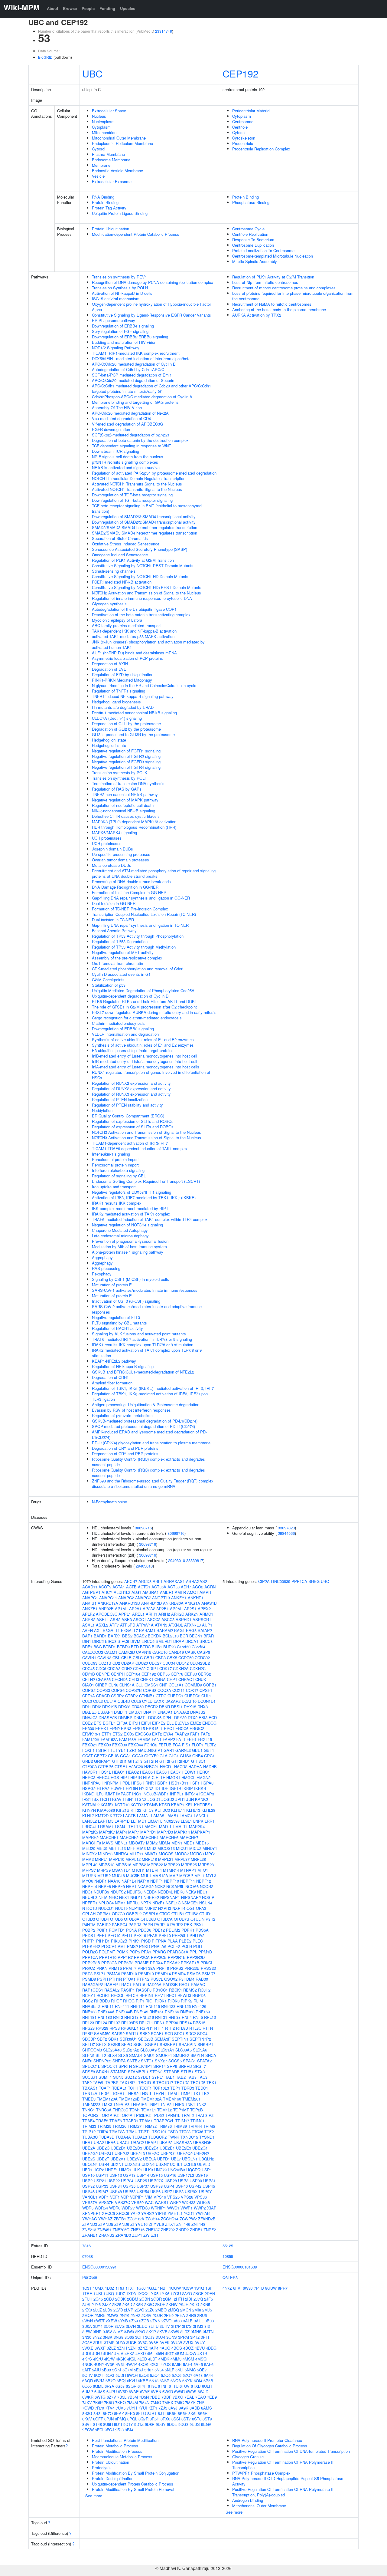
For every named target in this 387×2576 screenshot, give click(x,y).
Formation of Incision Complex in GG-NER (129, 892)
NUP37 (151, 1908)
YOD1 (189, 2213)
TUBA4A (123, 2137)
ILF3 (99, 1794)
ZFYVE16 (139, 2224)
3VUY (200, 2342)
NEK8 (179, 1892)
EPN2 (115, 1728)
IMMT (110, 1794)
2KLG (194, 2304)
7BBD (155, 2397)
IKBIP (188, 1788)
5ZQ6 (177, 2375)
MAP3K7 (107, 1832)
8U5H (108, 2424)
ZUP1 (137, 2235)
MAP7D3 (165, 1832)
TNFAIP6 (139, 2104)
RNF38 (174, 2017)
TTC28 (185, 2132)
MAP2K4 (197, 1826)
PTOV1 (129, 1979)
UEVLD (204, 2164)
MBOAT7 (137, 1843)
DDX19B (110, 1707)
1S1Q (199, 2288)
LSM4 (120, 1826)
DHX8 (203, 1707)
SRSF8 (89, 2072)
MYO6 (88, 1881)
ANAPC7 (143, 1598)
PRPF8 (163, 1968)
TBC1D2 (182, 2083)
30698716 (143, 1528)
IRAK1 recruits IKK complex (117, 1203)
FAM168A (128, 1739)
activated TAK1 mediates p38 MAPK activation (133, 636)
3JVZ (118, 2332)
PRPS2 (177, 1968)
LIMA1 (153, 1821)
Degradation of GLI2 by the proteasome (126, 729)
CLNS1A (127, 1685)
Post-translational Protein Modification (125, 2440)
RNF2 (118, 2017)
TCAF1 (105, 2088)
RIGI (150, 2001)
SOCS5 (175, 2061)
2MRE (100, 2315)
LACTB (129, 1816)
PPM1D (205, 1952)
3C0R (109, 2326)
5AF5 (198, 2364)
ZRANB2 (107, 2235)
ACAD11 (90, 1587)
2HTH (179, 2299)
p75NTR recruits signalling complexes (125, 462)
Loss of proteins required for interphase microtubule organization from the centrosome (293, 296)
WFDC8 (143, 2208)
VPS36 (201, 2197)
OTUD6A (132, 1919)
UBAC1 (123, 2142)
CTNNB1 (147, 1696)
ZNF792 (168, 2230)
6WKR (88, 2397)
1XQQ (142, 2293)
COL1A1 (176, 1685)
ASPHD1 (184, 1619)
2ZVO (166, 2321)
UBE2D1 (118, 2148)
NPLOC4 (106, 1903)
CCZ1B (105, 1663)
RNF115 (153, 2006)
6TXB (196, 2386)
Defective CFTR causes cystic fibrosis (126, 816)
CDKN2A (181, 1668)
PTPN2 (143, 1979)
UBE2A (89, 2148)
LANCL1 (201, 1816)
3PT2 (195, 2337)
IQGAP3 (207, 1794)
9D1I (118, 2424)
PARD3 (135, 1925)
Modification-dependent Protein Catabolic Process (136, 234)
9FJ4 (129, 2430)
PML (122, 1946)
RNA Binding (103, 197)
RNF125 (184, 2006)
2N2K (125, 2315)
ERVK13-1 (91, 1734)
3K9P (151, 2332)
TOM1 (135, 2110)
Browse (70, 8)
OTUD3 (89, 1919)
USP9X (191, 2191)
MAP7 (134, 1832)
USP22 (114, 2181)
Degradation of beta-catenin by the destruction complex (140, 440)
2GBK (120, 2299)
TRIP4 (102, 2132)
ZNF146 (183, 2224)
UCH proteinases (107, 838)
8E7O (108, 2413)
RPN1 (159, 2023)
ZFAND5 (106, 2224)
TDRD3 (188, 2088)
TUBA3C (90, 2137)
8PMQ (120, 2419)
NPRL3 (133, 1903)
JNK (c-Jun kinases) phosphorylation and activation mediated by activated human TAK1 (148, 645)
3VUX (188, 2342)
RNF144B (124, 2012)
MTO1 (203, 1870)
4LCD (142, 2359)
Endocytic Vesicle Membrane (117, 171)
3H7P (176, 2326)
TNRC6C (120, 2110)
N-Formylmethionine (109, 1502)
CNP (163, 1685)
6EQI (121, 2381)
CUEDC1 (175, 1696)
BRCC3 (206, 1641)
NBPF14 (90, 1886)
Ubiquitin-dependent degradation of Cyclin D (130, 996)
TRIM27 (135, 2126)
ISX (96, 1799)
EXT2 (157, 1734)
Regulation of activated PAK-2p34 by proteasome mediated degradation (154, 473)
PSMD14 (163, 1974)
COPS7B (134, 1690)
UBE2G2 (90, 2153)
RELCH (132, 1995)
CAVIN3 (104, 1658)
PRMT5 (115, 1968)
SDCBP (89, 2039)
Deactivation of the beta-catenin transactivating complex (141, 615)
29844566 (286, 1533)
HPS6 (136, 1783)
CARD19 (176, 1652)
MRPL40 (90, 1865)
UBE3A (150, 2159)
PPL (193, 1952)
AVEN (88, 1630)
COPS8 (150, 1690)
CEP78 (177, 1674)
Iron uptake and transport (114, 1187)
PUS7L (157, 1979)
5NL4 (159, 2370)
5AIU (96, 2370)
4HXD (141, 2353)
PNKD (145, 1946)
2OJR (158, 2315)
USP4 (169, 2186)
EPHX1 (102, 1728)
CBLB (126, 1658)
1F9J (120, 2288)
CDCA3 (114, 1668)
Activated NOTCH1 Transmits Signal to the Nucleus (137, 484)
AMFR (180, 1592)
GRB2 (88, 1761)
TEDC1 (202, 2088)
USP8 (178, 2191)
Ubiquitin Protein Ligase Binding (120, 213)
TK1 (197, 2093)
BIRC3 (111, 1641)
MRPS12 (106, 1865)
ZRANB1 (90, 2235)
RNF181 (89, 2017)
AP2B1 (163, 1609)
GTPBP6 (106, 1767)
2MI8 (197, 2310)
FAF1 (195, 1734)
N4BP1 (101, 1881)
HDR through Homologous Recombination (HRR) (134, 827)
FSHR (101, 1750)
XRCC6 (123, 2213)
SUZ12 (131, 2077)
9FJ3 (119, 2430)
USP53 (129, 2191)
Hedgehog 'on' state (109, 740)
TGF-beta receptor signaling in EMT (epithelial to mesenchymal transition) (147, 508)
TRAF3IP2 (204, 2115)
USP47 (102, 2191)
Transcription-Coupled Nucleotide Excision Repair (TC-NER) (144, 914)
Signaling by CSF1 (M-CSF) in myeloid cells (130, 1279)
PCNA (132, 1930)
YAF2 (135, 2213)
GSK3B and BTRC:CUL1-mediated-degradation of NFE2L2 (143, 1372)
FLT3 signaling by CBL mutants (119, 1323)
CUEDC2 (192, 1696)
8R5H (154, 2419)
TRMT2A (117, 2132)
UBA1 (87, 2142)
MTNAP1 (188, 1870)
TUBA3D (107, 2137)
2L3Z (98, 2310)
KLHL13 (193, 1810)
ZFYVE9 (156, 2224)
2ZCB (144, 2321)
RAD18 (139, 1984)
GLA (164, 1756)
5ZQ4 (155, 2375)
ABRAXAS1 (174, 1581)
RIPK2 (187, 2001)
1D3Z (110, 2288)
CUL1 (206, 1696)
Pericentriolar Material (251, 111)
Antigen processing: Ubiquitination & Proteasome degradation (146, 1405)
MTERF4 (154, 1870)
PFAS (152, 1935)
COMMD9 (193, 1685)
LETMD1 (139, 1821)
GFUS (113, 1756)
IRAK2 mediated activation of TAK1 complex (131, 1214)
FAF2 (205, 1734)
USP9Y (205, 2191)
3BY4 (98, 2326)
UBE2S (89, 2159)
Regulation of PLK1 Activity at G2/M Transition (133, 560)
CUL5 (136, 1701)
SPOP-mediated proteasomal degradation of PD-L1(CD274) (143, 1426)
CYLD (147, 1701)
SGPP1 (152, 2044)
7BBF (166, 2397)
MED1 (189, 1843)
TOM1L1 (149, 2110)
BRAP (179, 1641)
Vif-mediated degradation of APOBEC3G (127, 424)
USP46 (88, 2191)
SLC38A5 (184, 2050)
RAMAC (198, 1984)
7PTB (259, 2288)
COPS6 (118, 1690)
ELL (170, 1723)
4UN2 (99, 2364)
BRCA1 (192, 1641)
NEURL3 (90, 1897)
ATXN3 (161, 1625)
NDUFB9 (101, 1892)
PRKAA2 (172, 1963)
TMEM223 (91, 2104)
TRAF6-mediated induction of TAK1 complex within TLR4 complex (150, 1219)
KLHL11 (178, 1810)
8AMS (207, 2408)
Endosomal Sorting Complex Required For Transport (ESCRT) (146, 1181)
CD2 (116, 1663)
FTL (111, 1750)
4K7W (109, 2359)
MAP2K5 (90, 1832)
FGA (177, 1745)
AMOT (193, 1592)
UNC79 (160, 2170)
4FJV (119, 2353)
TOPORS (90, 2115)
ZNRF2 (210, 2230)
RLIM (198, 2001)
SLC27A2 (131, 2050)
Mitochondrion (104, 132)
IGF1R (175, 1788)
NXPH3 (165, 1908)
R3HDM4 (187, 1979)
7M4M (132, 2402)
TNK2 (201, 2104)
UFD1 (87, 2170)
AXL (98, 1630)
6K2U (132, 2381)
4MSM (188, 2359)
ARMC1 (206, 1614)
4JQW (191, 2353)
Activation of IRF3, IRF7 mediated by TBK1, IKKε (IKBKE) (144, 1198)
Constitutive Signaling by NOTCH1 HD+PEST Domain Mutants (147, 587)
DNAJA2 (181, 1712)
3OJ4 (160, 2337)
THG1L (146, 2093)
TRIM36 (165, 2126)
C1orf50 (184, 1647)
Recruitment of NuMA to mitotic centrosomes (272, 304)
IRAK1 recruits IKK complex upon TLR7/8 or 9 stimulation (143, 1345)
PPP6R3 (126, 1963)
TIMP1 (186, 2093)
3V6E (154, 2342)
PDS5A (202, 1930)
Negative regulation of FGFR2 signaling (126, 756)
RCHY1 (89, 1995)
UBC (92, 73)
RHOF (116, 2001)
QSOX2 (171, 1979)
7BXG (178, 2397)
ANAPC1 (90, 1598)
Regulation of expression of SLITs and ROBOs (133, 1121)
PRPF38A (146, 1968)
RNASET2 (91, 2006)
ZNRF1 (196, 2230)
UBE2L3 (138, 2153)
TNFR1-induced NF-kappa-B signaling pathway (133, 696)
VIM (149, 2197)
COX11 (179, 1690)
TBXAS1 (90, 2088)
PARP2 (177, 1925)
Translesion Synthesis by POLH (120, 288)
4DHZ (108, 2353)
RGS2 (88, 2001)
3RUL (98, 2342)
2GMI (168, 2299)
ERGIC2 (197, 1728)
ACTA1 (119, 1587)
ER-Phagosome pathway (114, 320)
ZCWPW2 (188, 2219)
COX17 (192, 1690)
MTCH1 (138, 1870)
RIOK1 (161, 2001)
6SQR (131, 2386)
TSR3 (173, 2132)
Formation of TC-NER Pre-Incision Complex (130, 909)
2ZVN (155, 2321)
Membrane (101, 165)
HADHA (195, 1767)
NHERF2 (151, 1897)
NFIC (113, 1897)
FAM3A (144, 1739)
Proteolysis (102, 2467)
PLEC (198, 1941)
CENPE (103, 1674)
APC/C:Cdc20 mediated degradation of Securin (133, 380)
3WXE (88, 2348)
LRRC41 (89, 1826)
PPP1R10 (108, 1957)
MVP (174, 1875)
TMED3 (89, 2099)
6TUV (185, 2386)
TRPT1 (145, 2132)
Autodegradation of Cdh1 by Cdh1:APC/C (128, 369)
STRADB (172, 2072)
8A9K (184, 2408)
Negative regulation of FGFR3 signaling (126, 762)
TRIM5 (209, 2126)
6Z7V (111, 2397)
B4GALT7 (129, 1630)
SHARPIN (187, 2044)
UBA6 (110, 2142)
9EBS (195, 2424)
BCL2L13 (171, 1636)
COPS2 (89, 1690)
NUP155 (136, 1908)
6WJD (203, 2392)
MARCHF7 (189, 1837)
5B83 (106, 2370)
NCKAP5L (175, 1886)
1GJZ (152, 2288)
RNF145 (141, 2012)
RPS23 (88, 2028)
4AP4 (154, 2348)
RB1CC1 (160, 1990)
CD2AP (128, 1663)
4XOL (154, 2364)
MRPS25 (189, 1865)
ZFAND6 (122, 2224)
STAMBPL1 (138, 2072)
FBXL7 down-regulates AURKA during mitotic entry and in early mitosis (154, 1012)
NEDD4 (150, 1892)
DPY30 (180, 1717)
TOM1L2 (165, 2110)
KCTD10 (122, 1805)
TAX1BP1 (128, 2083)
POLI (198, 1946)
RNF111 (122, 2006)
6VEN (156, 2392)
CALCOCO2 (93, 1652)
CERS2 (205, 1674)
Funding (107, 8)
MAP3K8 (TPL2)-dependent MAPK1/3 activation (134, 822)
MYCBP (186, 1875)
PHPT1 (89, 1941)
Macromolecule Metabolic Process (122, 2457)
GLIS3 (185, 1756)
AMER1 (167, 1592)
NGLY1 (136, 1897)
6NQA (176, 2381)
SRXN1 (103, 2072)
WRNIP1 (158, 2208)
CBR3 (161, 1658)
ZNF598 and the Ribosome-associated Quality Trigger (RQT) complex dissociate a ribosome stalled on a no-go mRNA (153, 1484)
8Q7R (143, 2419)
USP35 (129, 2186)
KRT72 (116, 1816)
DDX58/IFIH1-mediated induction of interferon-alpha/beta (141, 359)
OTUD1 (206, 1914)
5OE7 (202, 2370)
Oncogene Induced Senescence (120, 555)
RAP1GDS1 (93, 1990)
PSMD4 (179, 1974)
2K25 (117, 2304)
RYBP (88, 2033)
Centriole (240, 127)
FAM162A (109, 1739)
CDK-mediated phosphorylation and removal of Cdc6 (138, 969)
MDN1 (177, 1843)
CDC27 (155, 1663)
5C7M (128, 2370)
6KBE (143, 2381)
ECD (213, 1717)
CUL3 (98, 1701)
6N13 (154, 2381)
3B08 (209, 2321)
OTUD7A (165, 1919)
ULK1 (137, 2170)
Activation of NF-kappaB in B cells (122, 293)
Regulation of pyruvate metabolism (122, 1415)
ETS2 (117, 1734)
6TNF (163, 2386)
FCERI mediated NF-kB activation (122, 582)
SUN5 (118, 2077)
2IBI (189, 2299)
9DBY (161, 2424)
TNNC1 (89, 2110)
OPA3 (201, 1908)
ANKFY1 (179, 1598)
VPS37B (106, 2202)
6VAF (145, 2392)
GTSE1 (121, 1767)
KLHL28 (208, 1810)
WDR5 (88, 2208)
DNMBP (125, 1717)
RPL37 (114, 2023)
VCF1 (115, 2197)
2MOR (88, 2315)
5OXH (99, 2375)
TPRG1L (173, 2115)
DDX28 (124, 1707)
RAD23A (154, 1984)
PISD (146, 1941)
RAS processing (106, 1268)
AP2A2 (149, 1609)
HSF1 (195, 1783)
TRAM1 (146, 2121)
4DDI (87, 2353)
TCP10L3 (161, 2088)
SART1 (132, 2033)
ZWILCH (151, 2235)
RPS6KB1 (130, 2028)
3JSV (107, 2332)
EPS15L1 (154, 1728)
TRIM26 (119, 2126)
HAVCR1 (90, 1772)
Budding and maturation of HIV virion (124, 342)
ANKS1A (192, 1603)
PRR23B (192, 1968)
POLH (187, 1946)
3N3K (108, 2337)
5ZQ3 (144, 2375)
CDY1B (89, 1674)
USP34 (116, 2186)
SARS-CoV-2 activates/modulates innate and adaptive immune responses (147, 1309)
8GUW (271, 2288)
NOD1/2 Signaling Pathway (116, 348)
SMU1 (149, 2055)
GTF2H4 (151, 1761)
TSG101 (159, 2132)
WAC (149, 2202)
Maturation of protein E (112, 1285)
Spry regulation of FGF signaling (120, 331)
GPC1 (209, 1756)
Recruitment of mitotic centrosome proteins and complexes (284, 288)
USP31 (209, 2181)
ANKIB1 (89, 1603)
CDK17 (166, 1668)
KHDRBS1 (203, 1805)
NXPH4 (179, 1908)
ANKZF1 (90, 1609)
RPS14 (185, 2023)
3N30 (87, 2337)
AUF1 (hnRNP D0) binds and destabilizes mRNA (134, 653)
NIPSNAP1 (170, 1897)
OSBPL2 (134, 1914)
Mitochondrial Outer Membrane (119, 138)
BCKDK (155, 1636)
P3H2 (210, 1919)
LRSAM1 (106, 1826)
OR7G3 (118, 1914)
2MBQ (173, 2310)
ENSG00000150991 (99, 2267)
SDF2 (102, 2039)
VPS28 (187, 2197)
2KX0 (87, 2310)
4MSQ (201, 2359)
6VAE (134, 2392)
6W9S (191, 2392)
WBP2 (175, 2202)
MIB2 (152, 1848)
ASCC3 (168, 1619)
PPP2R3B (91, 1963)
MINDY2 (89, 1854)
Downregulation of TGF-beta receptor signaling (132, 495)
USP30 (196, 2181)
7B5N (144, 2397)
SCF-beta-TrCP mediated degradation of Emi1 (132, 375)
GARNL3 (183, 1750)
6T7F (142, 2386)
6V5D (123, 2392)
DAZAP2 (173, 1701)
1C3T (87, 2288)
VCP (125, 2197)
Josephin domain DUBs (112, 849)
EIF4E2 (159, 1723)
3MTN (208, 2332)
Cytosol (99, 149)
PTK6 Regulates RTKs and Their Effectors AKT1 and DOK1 (144, 1001)
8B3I (98, 2413)
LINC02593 (170, 1821)
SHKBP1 (205, 2044)
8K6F (182, 2413)
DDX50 (138, 1707)
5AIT (86, 2370)
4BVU (200, 2348)
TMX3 (107, 2104)
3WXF (100, 2348)
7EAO (201, 2397)
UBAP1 (152, 2142)
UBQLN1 (190, 2159)
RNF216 (147, 2017)
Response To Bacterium (253, 240)
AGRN (210, 1587)
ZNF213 (89, 2230)
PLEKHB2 (91, 1946)
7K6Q (109, 2402)
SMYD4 (197, 2055)
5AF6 (209, 2364)
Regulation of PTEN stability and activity (127, 1105)
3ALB (188, 2321)
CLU (140, 1685)
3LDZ (185, 2332)
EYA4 (168, 1734)
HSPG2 (89, 1788)
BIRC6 (123, 1641)
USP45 (209, 2186)
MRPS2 (139, 1865)
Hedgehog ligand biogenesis (116, 702)
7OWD (88, 2408)
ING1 (137, 1794)
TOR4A (126, 2115)
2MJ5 (207, 2310)
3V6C (143, 2342)
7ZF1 (153, 2408)
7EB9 (212, 2397)
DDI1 (87, 1707)
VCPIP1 (137, 2197)
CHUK (201, 1679)
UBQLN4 (90, 2164)
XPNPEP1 (91, 2213)
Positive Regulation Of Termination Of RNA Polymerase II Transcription (283, 2465)
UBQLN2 (206, 2159)
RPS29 (102, 2028)
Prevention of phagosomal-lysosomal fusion (130, 1241)
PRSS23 (208, 1968)
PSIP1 (99, 1974)
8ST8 (197, 2419)
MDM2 (152, 1843)
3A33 (177, 2321)
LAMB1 (172, 1816)
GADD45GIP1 (150, 1750)
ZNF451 (104, 2230)
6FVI (237, 2288)
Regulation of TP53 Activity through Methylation (134, 947)
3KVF (162, 2332)
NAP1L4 (129, 1881)
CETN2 (89, 1679)
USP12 (116, 2175)
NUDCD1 (106, 1908)
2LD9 (108, 2310)
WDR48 (203, 2202)
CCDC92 (202, 1658)
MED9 (102, 1848)
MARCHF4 (149, 1837)
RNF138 (89, 2012)
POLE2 (174, 1946)
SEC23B (146, 2039)
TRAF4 (88, 2121)
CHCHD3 (120, 1679)
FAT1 (181, 1739)
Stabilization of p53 (109, 985)
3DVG (120, 2326)
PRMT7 (130, 1968)
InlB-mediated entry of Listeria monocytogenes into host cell (145, 1056)
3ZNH (122, 2348)
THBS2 (132, 2093)
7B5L (122, 2397)
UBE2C (103, 2148)
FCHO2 (151, 1745)
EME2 (196, 1723)
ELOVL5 (182, 1723)
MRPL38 (198, 1859)
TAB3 (192, 2077)
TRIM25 (104, 2126)
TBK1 (211, 2083)
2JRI (86, 2304)
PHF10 (165, 1935)
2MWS (113, 2315)
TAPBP (112, 2083)
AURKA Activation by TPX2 (257, 315)
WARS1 (162, 2202)
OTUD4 (102, 1919)
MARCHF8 (92, 1843)
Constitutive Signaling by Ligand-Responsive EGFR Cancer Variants (151, 315)
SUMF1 (105, 2077)
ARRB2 (89, 1619)
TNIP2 (166, 2104)
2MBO (161, 2310)
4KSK (121, 2359)
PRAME (142, 1963)
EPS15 (139, 1728)
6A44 (208, 2375)
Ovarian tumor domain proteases (120, 860)
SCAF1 (157, 2033)
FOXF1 (88, 1750)
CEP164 (133, 1674)
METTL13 (117, 1848)
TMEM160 (172, 2099)
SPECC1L (91, 2066)
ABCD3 (145, 1581)
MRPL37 (182, 1859)
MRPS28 (206, 1865)
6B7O (111, 2381)
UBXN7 (162, 2164)
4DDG (211, 2348)
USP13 (129, 2175)
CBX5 (172, 1658)
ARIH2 (164, 1614)
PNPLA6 (159, 1946)
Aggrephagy (102, 1257)
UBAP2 (166, 2142)
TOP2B (197, 2110)
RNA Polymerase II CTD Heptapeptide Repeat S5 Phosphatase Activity (288, 2481)
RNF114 (137, 2006)
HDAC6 (160, 1772)
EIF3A (122, 1723)
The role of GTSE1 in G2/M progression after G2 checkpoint (144, 1007)
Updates (128, 8)
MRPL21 (166, 1859)
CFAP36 (103, 1679)
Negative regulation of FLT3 (116, 1317)
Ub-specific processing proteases (121, 854)
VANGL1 (90, 2197)
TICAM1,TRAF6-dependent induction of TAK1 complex (140, 1148)
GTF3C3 (89, 1767)
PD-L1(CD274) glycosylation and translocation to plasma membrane (151, 1443)
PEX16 (140, 1935)
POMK (122, 1952)
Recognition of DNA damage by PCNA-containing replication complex (153, 282)
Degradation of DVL (109, 669)
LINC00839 (281, 1581)
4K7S (87, 2359)
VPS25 (173, 2197)
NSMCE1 (190, 1903)
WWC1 (173, 2208)
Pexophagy (102, 1274)
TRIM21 (197, 2121)
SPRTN (125, 2066)
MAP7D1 (148, 1832)
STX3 (200, 2072)
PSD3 (87, 1974)
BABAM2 (165, 1630)
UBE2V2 (134, 2159)
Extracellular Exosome (112, 181)
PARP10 (162, 1925)
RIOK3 (174, 2001)
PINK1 (134, 1941)
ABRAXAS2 (197, 1581)
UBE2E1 (167, 2148)
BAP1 (87, 1636)
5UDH (121, 2375)
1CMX (98, 2288)
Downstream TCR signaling (115, 451)
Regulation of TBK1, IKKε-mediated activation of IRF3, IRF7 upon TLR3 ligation (150, 1396)
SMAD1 (136, 2055)
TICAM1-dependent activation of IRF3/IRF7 (130, 1143)
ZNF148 (198, 2224)
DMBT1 (121, 1712)
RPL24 (101, 2023)
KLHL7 (88, 1816)
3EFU (153, 2326)
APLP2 (88, 1614)
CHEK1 (147, 1679)
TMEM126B (129, 2099)
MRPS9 (104, 1870)
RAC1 (126, 1984)
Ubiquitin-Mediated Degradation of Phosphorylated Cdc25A (143, 990)
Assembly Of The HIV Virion (117, 408)
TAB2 (181, 2077)
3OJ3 (150, 2337)
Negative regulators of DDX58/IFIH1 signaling (132, 1192)
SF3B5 (114, 2044)
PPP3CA (109, 1963)
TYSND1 (207, 2137)
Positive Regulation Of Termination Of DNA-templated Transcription (291, 2451)
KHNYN (89, 1810)
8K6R (203, 2413)
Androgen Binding (248, 2500)
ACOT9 (105, 1587)
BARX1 (114, 1636)
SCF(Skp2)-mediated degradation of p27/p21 (131, 435)
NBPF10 (172, 1881)
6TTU (174, 2386)
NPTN (146, 1903)
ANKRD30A (173, 1603)
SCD (169, 2033)
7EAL (189, 2397)
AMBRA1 (151, 1592)
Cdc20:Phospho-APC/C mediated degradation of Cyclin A (142, 397)
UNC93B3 (176, 2170)
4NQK (88, 2364)
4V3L (120, 2364)
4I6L (151, 2353)
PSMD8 (89, 1979)
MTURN (89, 1875)
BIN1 (87, 1641)
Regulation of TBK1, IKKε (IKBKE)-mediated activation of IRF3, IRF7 (153, 1388)
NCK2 (160, 1886)
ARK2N (192, 1614)
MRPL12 (133, 1859)
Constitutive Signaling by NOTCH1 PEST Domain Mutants (143, 566)
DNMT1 (140, 1717)
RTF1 (159, 2028)
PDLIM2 (173, 1930)
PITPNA (159, 1941)
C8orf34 (198, 1647)
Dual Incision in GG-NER (114, 903)
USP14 (143, 2175)
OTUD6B (148, 1919)
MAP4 (122, 1832)
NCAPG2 (146, 1886)
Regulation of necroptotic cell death (123, 805)
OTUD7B (182, 1919)
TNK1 (190, 2104)
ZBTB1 (120, 2219)
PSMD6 (194, 1974)
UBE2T (103, 2159)
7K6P (98, 2402)
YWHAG (90, 2219)
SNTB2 (133, 2061)
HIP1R (136, 1777)
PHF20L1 (180, 1935)
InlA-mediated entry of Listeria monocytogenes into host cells (146, 1067)
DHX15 (190, 1707)
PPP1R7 (125, 1957)
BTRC (145, 1647)
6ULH (207, 2386)
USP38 (156, 2186)
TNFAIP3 (121, 2104)
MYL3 (211, 1875)
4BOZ (188, 2348)
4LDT (153, 2359)
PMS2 (132, 1946)
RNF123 (168, 2006)
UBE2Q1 (168, 2153)
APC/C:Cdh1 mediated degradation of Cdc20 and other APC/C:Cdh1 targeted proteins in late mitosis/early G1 (151, 388)
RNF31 (161, 2017)
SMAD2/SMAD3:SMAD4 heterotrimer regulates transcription (145, 527)
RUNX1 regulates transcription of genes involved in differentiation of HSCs (151, 1075)
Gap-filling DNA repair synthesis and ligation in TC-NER (140, 925)
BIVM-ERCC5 (142, 1641)
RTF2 (170, 2028)
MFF (131, 1848)
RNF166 (172, 2012)
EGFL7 (109, 1723)
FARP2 (169, 1739)
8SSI (176, 2419)
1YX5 (154, 2293)
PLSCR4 (109, 1946)
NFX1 (124, 1897)
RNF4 (187, 2017)
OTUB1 (178, 1914)
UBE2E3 (184, 2148)
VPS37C (122, 2202)
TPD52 (158, 2115)
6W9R (179, 2392)
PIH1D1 (103, 1941)
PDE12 (159, 1930)
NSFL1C (173, 1903)
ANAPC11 (108, 1598)
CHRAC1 (186, 1679)
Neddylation (102, 1110)
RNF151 (156, 2012)
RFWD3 (184, 1995)
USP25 (141, 2181)
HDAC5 (146, 1772)
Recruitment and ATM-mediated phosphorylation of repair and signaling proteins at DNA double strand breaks (154, 873)
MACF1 (151, 1826)
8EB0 (130, 2413)
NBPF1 (157, 1881)
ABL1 (158, 1581)
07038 (88, 2256)
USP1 (207, 2170)
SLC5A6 (200, 2050)
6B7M (99, 2381)
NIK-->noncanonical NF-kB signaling (124, 811)
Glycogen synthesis (109, 604)
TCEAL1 (119, 2088)
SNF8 (87, 2061)
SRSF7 (200, 2066)
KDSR (164, 1805)
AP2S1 (190, 1609)
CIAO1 (88, 1685)
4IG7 (169, 2353)
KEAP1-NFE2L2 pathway (114, 1361)
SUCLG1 (90, 2077)
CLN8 (113, 1685)
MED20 (89, 1848)
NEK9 (191, 1892)
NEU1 (202, 1892)
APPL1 (125, 1614)
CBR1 (149, 1658)
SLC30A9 (148, 2050)
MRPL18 (149, 1859)
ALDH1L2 (122, 1592)
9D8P (150, 2424)
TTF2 (209, 2132)
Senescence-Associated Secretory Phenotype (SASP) (140, 549)
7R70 (99, 2408)
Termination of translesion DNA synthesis (128, 783)
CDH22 (139, 1668)
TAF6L (99, 2083)
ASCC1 (140, 1619)
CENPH (118, 1674)
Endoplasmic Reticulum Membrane (122, 143)
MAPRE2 (90, 1837)
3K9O (140, 2332)
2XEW (111, 2321)
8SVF (87, 2424)
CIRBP (101, 1685)
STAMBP (119, 2072)
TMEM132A (151, 2099)
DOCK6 (155, 1717)
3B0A (87, 2326)
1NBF (163, 2288)
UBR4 (104, 2164)
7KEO (120, 2402)
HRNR (148, 1783)
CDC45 (88, 1668)
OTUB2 (192, 1914)
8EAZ (119, 2413)
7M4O (156, 2402)
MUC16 (118, 1875)
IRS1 (87, 1799)
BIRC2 (98, 1641)
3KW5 (174, 2332)
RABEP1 (112, 1984)
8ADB (195, 2408)
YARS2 (148, 2213)
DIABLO (89, 1712)
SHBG (314, 1581)
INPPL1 (177, 1794)
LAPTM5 (106, 1821)
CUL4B (124, 1701)
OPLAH (89, 1914)
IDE (165, 1788)
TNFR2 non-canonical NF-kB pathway (125, 794)
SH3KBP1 (169, 2044)
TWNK (174, 2137)
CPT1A (89, 1696)
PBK (188, 1925)
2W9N (88, 2321)
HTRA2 (103, 1788)
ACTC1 (144, 1587)
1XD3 (131, 2293)
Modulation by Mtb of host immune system (129, 1247)
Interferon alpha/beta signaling (118, 1170)
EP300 (88, 1728)
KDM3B (151, 1805)
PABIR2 (104, 1925)
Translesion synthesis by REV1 (119, 277)
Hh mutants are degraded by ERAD (123, 707)
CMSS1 (151, 1685)
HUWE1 (118, 1788)
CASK (190, 1652)
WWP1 (187, 2208)
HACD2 (181, 1767)
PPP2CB (159, 1957)
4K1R (202, 2353)
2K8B (138, 2304)
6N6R (164, 2381)
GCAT (88, 1756)
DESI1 (177, 1707)
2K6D (127, 2304)
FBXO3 (105, 1745)
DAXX (159, 1701)
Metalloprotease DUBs (112, 865)
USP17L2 (186, 2175)
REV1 (160, 1995)
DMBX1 (135, 1712)
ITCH (104, 1799)
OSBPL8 (150, 1914)
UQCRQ (193, 2170)
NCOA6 (192, 1886)
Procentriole (243, 143)
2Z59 (133, 2321)
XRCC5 (108, 2213)
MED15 (202, 1843)
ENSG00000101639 (240, 2267)
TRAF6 (116, 2121)
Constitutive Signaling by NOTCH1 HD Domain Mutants (140, 576)
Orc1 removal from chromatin (117, 963)
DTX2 (193, 1717)
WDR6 (115, 2208)
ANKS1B (209, 1603)
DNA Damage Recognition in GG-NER (125, 887)
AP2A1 (135, 1609)
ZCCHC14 (170, 2219)
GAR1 (169, 1750)
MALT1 (182, 1826)
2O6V (146, 2315)
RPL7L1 (146, 2023)
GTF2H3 (135, 1761)
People (88, 8)
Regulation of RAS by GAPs (117, 789)
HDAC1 (119, 1772)
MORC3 (197, 1854)
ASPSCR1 (202, 1619)
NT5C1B (90, 1908)
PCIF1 (102, 1930)
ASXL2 (102, 1625)
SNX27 (161, 2061)
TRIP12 (89, 2132)
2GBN (145, 2299)
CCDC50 (186, 1658)
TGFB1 (118, 2093)
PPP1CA (90, 1957)
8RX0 (165, 2419)
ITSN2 (141, 1799)
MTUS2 (104, 1875)
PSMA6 (113, 1974)
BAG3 (191, 1630)
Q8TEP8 (230, 2277)
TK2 (205, 2093)
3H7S (187, 2326)
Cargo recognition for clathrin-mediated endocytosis (137, 1018)
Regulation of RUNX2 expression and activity (131, 1083)
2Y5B (123, 2321)
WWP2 (200, 2208)
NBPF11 (188, 1881)
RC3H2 (204, 1990)
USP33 (102, 2186)
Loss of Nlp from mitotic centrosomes (265, 282)
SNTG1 (147, 2061)
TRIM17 (182, 2121)
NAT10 (143, 1881)
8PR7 (283, 2288)
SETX (101, 2044)
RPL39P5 (130, 2023)
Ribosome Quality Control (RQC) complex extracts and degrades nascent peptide (148, 1462)
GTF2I (165, 1761)
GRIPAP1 (102, 1761)
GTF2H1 (119, 1761)
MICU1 (182, 1848)
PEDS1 (89, 1935)
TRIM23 (89, 2126)
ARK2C (178, 1614)
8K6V (87, 2419)
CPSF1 (206, 1690)
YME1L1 (175, 2213)
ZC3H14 (153, 2219)
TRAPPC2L (164, 2121)
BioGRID (45, 57)
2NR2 (135, 2315)
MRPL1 (101, 1859)
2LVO (118, 2310)
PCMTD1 (117, 1930)
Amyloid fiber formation (112, 1383)
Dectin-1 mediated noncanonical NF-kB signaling (134, 713)
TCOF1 (146, 2088)
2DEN (210, 2293)
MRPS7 (89, 1870)
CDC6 (101, 1668)
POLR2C (90, 1952)
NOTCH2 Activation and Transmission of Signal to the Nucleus (146, 593)
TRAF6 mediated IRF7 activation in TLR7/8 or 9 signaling (142, 1339)
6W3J (248, 2288)
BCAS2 (140, 1636)
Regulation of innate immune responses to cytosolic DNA (142, 598)
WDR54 (101, 2208)
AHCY (107, 1592)
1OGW (175, 2288)
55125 (228, 2246)
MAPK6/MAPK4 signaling (114, 832)
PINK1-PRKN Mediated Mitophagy (122, 680)
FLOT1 (197, 1745)
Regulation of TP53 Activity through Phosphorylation (138, 936)
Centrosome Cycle (248, 229)
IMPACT (124, 1794)
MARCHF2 (129, 1837)
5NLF (169, 2370)
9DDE (172, 2424)
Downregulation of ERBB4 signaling (123, 326)
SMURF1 (164, 2055)
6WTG (100, 2397)
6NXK (187, 2381)
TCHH (133, 2088)
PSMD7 (208, 1974)
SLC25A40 (112, 2050)
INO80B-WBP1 (156, 1794)
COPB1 (210, 1685)
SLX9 (123, 2055)
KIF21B (123, 1810)
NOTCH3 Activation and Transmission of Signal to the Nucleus (146, 1132)
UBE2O (153, 2153)
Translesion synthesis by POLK (120, 773)
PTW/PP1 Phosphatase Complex (261, 2473)
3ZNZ (143, 2348)
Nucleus (99, 116)
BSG (98, 1647)
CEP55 (163, 1674)
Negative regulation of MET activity (123, 952)
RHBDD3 (102, 2001)
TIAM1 (173, 2093)
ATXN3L (176, 1625)
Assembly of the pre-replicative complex (127, 958)
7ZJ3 (163, 2408)
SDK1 (113, 2039)
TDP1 (175, 2088)
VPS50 (137, 2202)
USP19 (202, 2175)
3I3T (208, 2326)
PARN (148, 1925)
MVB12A (160, 1875)
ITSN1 (128, 1799)
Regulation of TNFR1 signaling (119, 691)
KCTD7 (137, 1805)
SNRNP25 (102, 2061)
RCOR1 (103, 1995)
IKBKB (200, 1788)
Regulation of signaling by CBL (119, 1176)
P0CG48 (90, 2277)
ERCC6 (182, 1728)
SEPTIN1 (180, 2039)
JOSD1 (154, 1799)
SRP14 (159, 2066)
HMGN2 (203, 1777)
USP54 (143, 2191)
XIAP (212, 2208)
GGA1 (125, 1756)
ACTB (131, 1587)
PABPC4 (120, 1925)
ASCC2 (154, 1619)
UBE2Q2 (185, 2153)
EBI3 (203, 1717)
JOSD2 (168, 1799)
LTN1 (139, 1826)
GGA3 (138, 1756)
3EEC (142, 2326)
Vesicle (98, 176)
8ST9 (207, 2419)
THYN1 (160, 2093)
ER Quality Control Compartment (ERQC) (128, 1116)
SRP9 (172, 2066)
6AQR (88, 2381)
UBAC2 (137, 2142)
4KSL (132, 2359)
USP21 (100, 2181)
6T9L (152, 2386)
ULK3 (148, 2170)
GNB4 (198, 1756)
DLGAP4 (105, 1712)
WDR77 (128, 2208)
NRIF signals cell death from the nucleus (128, 457)
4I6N (160, 2353)
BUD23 (169, 1647)
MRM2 (88, 1859)
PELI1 (127, 1935)
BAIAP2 (205, 1630)
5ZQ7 (187, 2375)
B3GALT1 (111, 1630)
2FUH (87, 2299)
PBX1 (199, 1925)
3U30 (120, 2342)
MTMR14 (171, 1870)
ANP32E (106, 1609)
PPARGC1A (178, 1952)
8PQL (132, 2419)
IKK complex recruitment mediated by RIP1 (130, 1208)
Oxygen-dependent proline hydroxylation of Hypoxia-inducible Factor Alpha (151, 307)
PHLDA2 (197, 1935)
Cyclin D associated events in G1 (121, 974)
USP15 (156, 2175)
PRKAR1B (190, 1963)
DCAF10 (189, 1701)
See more (94, 2496)
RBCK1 (176, 1990)
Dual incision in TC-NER (113, 920)
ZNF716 (138, 2230)
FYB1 (121, 1750)
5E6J (138, 2370)
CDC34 (169, 1663)
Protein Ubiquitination (111, 229)
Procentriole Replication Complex (261, 149)
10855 (228, 2256)
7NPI (201, 2402)
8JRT (152, 2413)
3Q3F (87, 2342)
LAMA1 (143, 1816)
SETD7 (89, 2044)
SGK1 (139, 2044)
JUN (190, 1799)
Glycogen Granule (248, 2457)
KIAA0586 (106, 1810)
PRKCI (206, 1963)
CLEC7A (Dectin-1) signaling (117, 718)
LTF (130, 1826)
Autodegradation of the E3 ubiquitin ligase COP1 (134, 609)
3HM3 (198, 2326)
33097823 (286, 1528)
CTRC (161, 1696)
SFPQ (127, 2044)
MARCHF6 (169, 1837)
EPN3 (126, 1728)
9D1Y (128, 2424)
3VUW (176, 2342)
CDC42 (182, 1663)
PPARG (159, 1952)
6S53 (120, 2386)
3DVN (131, 2326)
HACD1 (166, 1767)
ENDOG (209, 1723)
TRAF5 (102, 2121)
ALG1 (136, 1592)
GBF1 (209, 1750)
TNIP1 (153, 2104)
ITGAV (116, 1799)
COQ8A (164, 1690)
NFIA (103, 1897)
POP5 (135, 1952)
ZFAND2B (207, 2219)
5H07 (149, 2370)
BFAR (209, 1636)
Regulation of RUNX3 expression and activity (131, 1094)
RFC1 (171, 1995)
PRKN (102, 1968)
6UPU (112, 2392)
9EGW (88, 2430)
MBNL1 (121, 1843)
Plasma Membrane (108, 154)
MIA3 (141, 1848)
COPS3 (103, 1690)
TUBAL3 (140, 2137)
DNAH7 (150, 1712)
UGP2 (99, 2170)
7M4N (144, 2402)
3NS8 (119, 2337)
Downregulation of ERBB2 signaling (123, 1029)
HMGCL (188, 1777)
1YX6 (164, 2293)
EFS (98, 1723)
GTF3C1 (198, 1761)
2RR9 (191, 2315)
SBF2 (145, 2033)
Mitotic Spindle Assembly (255, 261)
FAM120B (91, 1739)
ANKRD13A (108, 1603)
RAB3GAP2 (93, 1984)
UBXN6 (148, 2164)
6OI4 (198, 2381)
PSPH (102, 1979)
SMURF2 (181, 2055)
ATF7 (114, 1625)
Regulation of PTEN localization (120, 1099)
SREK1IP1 (143, 2066)
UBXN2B (132, 2164)
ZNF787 (153, 2230)
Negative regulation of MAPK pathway (125, 800)
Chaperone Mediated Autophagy (120, 1230)
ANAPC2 (126, 1598)
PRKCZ (89, 1968)
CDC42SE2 (200, 1663)
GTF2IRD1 (181, 1761)
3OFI (140, 2337)
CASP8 (204, 1652)
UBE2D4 (151, 2148)
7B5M (133, 2397)
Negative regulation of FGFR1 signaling (126, 751)
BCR (184, 1636)
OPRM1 (104, 1914)
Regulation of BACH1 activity (117, 1328)
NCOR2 (207, 1886)
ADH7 (186, 1587)
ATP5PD (128, 1625)
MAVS (108, 1843)
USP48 (116, 2191)
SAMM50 (102, 2033)
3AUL (199, 2321)
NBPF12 (204, 1881)
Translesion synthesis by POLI (119, 778)
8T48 (98, 2424)
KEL (189, 1805)
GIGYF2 (151, 1756)
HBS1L (105, 1772)
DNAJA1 (165, 1712)
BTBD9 (123, 1647)
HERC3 (89, 1777)
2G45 (98, 2299)
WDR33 (189, 2202)
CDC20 (142, 1663)
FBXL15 (205, 1739)
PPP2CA (142, 1957)
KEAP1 (178, 1805)
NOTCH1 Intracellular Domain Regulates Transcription (139, 478)
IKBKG (88, 1794)
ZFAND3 (90, 2224)
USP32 (88, 2186)
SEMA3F (163, 2039)
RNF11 (108, 2006)
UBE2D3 (135, 2148)
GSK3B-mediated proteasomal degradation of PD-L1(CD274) (145, 1421)
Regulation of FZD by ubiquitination (123, 674)
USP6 (155, 2191)
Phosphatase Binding (251, 202)
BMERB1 (164, 1641)
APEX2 (204, 1609)
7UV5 (121, 2408)
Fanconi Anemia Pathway (114, 931)
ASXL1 (88, 1625)
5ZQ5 (166, 2375)
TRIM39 (180, 2126)
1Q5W (187, 2288)
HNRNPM (110, 1783)
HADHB (210, 1767)
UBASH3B (202, 2142)
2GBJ (109, 2299)
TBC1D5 (198, 2083)
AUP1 (207, 1625)
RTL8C (195, 2028)
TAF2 (87, 2083)
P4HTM (89, 1925)
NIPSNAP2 (191, 1897)
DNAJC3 (90, 1717)
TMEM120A (107, 2099)
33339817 (195, 1560)
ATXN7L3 (192, 1625)
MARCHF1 (109, 1837)
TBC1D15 (147, 2083)
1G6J (141, 2288)
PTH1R (115, 1979)
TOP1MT (181, 2110)
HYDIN (132, 1788)
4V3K (110, 2364)
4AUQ (165, 2348)
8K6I (192, 2413)
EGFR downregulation (111, 429)
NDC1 (87, 1892)
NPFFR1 (90, 1903)
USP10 (88, 2175)
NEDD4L (165, 1892)
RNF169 (203, 2012)
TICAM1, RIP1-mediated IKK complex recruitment (136, 353)
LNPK (198, 1821)
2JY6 (96, 2304)
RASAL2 (112, 1990)
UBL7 (176, 2159)
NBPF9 (119, 1886)
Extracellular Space (109, 111)
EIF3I (146, 1723)
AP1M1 (121, 1609)
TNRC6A (104, 2110)
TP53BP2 (142, 2115)
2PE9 (169, 2315)
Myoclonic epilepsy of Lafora (117, 620)
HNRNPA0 (91, 1783)
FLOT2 (210, 1745)
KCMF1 (107, 1805)
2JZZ (106, 2304)
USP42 (195, 2186)
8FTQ (141, 2413)
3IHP (97, 2332)
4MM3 (176, 2359)
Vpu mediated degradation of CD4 (121, 418)
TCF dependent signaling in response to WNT (132, 446)
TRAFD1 (131, 2121)
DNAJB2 (198, 1712)
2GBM (133, 2299)
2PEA (180, 2315)
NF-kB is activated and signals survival (126, 467)
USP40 (182, 2186)
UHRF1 (112, 2170)
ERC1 (169, 1728)
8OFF (98, 2419)
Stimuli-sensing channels (114, 571)
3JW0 (129, 2332)
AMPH (205, 1592)
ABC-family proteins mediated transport (126, 625)
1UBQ (109, 2293)
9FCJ (109, 2430)
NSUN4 (206, 1903)
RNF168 (187, 2012)
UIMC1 (125, 2170)
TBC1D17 (165, 2083)
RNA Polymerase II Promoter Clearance (267, 2440)
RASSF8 (144, 1990)
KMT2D (102, 1816)
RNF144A (106, 2012)
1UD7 (120, 2293)
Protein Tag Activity (109, 208)
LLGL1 (186, 1821)
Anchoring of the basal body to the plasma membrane (279, 309)
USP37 (143, 2186)
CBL (116, 1658)
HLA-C (149, 1777)
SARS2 (118, 2033)
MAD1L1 (167, 1826)
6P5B (208, 2381)
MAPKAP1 (201, 1832)
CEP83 (191, 1674)
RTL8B (182, 2028)
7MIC (179, 2402)
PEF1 (101, 1935)
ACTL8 (174, 1587)
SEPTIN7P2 (200, 2039)
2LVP (129, 2310)
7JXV (87, 2402)
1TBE (87, 2293)
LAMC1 (186, 1816)
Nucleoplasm (103, 122)
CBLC (138, 1658)
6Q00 (87, 2386)
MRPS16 (123, 1865)
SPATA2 (204, 2061)
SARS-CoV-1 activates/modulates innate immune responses (145, 1290)
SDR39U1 (128, 2039)
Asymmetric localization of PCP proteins (127, 658)
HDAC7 (174, 1772)
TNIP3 (178, 2104)
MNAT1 (151, 1854)
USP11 (102, 2175)
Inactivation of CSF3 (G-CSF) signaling (126, 1301)
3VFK (165, 2342)
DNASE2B (108, 1717)
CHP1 (172, 1679)
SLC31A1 (166, 2050)
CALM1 (111, 1652)
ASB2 (115, 1619)
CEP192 (241, 73)
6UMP (88, 2392)
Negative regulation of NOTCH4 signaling (127, 1225)
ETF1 (106, 1734)
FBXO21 (90, 1745)
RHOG (129, 2001)
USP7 (167, 2191)
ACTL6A (159, 1587)
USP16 (170, 2175)
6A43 (198, 2375)
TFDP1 (105, 2093)
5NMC (190, 2370)
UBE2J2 (122, 2153)
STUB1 (187, 2072)
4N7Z (227, 2288)
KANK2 (202, 1799)
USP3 (183, 2181)
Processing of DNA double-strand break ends (131, 882)
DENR (164, 1707)
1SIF (210, 2288)
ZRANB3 (123, 2235)
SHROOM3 (92, 2050)
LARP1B (122, 1821)
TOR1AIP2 (109, 2115)
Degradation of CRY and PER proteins (125, 1448)
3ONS (172, 2337)
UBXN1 (117, 2164)
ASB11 (103, 1619)
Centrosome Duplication (253, 245)
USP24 (127, 2181)
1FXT (130, 2288)
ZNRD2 (182, 2230)
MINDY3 (105, 1854)
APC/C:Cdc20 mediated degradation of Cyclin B (134, 364)
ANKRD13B (130, 1603)
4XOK (143, 2364)
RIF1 (140, 2001)
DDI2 (97, 1707)
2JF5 (208, 2299)
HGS (115, 1777)
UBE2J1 (106, 2153)
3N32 (97, 2337)
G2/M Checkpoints (108, 980)
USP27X (156, 2181)
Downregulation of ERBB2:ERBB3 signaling (130, 337)
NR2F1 (158, 1903)
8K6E (172, 2413)
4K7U (98, 2359)
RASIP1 (128, 1990)
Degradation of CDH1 (110, 1377)
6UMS (100, 2392)
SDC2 (191, 2033)
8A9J (173, 2408)
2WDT (99, 2321)
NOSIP (208, 1897)
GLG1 (174, 1756)
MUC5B (133, 1875)
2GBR (156, 2299)
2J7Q (198, 2299)
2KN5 (205, 2304)
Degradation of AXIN (110, 664)
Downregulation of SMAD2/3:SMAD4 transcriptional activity (144, 517)
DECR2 (151, 1707)
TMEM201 (191, 2099)
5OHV (88, 2375)
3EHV (165, 2326)
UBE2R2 (201, 2153)
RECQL (118, 1995)
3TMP (109, 2342)
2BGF (198, 2293)
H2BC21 (151, 1767)
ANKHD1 (196, 1598)
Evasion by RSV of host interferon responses (131, 1410)
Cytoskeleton (244, 138)
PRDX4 (156, 1963)
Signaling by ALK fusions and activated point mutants (139, 1334)
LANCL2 (89, 1821)
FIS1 (186, 1745)
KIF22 (136, 1810)
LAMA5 (158, 1816)
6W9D (168, 2392)
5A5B (177, 2364)
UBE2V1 (118, 2159)
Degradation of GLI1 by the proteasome (126, 724)
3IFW (87, 2332)
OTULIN (197, 1919)
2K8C (149, 2304)
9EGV (206, 2424)
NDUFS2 (118, 1892)
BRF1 (87, 1647)
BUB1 (157, 1647)
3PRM (184, 2337)
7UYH (132, 2408)
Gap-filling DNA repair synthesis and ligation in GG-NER (141, 898)
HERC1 (203, 1772)
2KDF (160, 2304)
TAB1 (170, 2077)
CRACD (103, 1696)
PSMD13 (146, 1974)
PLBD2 (185, 1941)
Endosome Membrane (111, 160)
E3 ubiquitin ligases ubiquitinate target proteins (133, 1050)
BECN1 (196, 1636)
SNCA (211, 2055)
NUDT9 (121, 1908)
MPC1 (210, 1854)
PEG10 (114, 1935)
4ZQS (166, 2364)
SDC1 (179, 2033)
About (52, 8)
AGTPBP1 (91, 1592)
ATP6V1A (145, 1625)
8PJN (109, 2419)
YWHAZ (105, 2219)
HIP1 (125, 1777)
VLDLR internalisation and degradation (125, 1034)
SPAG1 (189, 2061)
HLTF (160, 1777)
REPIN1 (146, 1995)
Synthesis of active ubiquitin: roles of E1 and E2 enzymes (143, 1040)
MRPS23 (172, 1865)
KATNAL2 (91, 1805)
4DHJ (97, 2353)
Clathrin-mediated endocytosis (118, 1023)
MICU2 (195, 1848)
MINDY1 (210, 1848)
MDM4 (164, 1843)
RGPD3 (199, 1995)
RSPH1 (146, 2028)
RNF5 (198, 2017)
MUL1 (146, 1875)
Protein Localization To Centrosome (263, 250)
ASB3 (127, 1619)
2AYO (187, 2293)
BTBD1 (109, 1647)
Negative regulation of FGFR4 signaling (126, 767)
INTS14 (191, 1794)
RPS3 (115, 2028)
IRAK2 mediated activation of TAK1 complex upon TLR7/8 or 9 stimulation (147, 1353)
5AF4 (188, 2364)
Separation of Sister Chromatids (120, 538)
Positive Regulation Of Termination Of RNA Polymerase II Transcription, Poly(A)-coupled (283, 2492)
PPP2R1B (177, 1957)
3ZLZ (111, 2348)
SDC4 (202, 2033)
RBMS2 (190, 1990)
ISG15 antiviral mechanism (116, 299)
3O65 (129, 2337)
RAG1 (184, 1984)
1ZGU (176, 2293)
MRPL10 (117, 1859)
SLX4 (112, 2055)
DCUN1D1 (207, 1701)
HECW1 (189, 1772)
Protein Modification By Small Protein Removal (133, 2489)
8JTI (162, 2413)
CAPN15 (144, 1652)
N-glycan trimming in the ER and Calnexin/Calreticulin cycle (144, 685)
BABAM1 (147, 1630)
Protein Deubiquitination (113, 2478)
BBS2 (127, 1636)
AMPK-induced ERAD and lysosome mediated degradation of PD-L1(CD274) (149, 1434)
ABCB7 (131, 1581)
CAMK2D (127, 1652)
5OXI (110, 2375)
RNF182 (105, 2017)
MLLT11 (136, 1854)
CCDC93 (90, 1663)
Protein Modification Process (117, 2451)
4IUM (179, 2353)
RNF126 (199, 2006)
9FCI (99, 2430)
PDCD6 (145, 1930)
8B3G (87, 2413)
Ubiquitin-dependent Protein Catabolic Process (133, 2484)
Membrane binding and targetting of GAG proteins (135, 402)
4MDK (164, 2359)
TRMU (132, 2132)
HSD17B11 (179, 1783)
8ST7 (186, 2419)
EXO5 (129, 1734)
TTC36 (197, 2132)
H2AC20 (136, 1767)
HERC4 (103, 1777)
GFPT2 (100, 1756)
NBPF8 (105, 1886)
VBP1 (104, 2197)
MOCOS (166, 1854)
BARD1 (100, 1636)
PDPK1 (188, 1930)
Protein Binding (105, 202)
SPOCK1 (109, 2066)
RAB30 (202, 1979)
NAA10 (114, 1881)
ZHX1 (170, 2224)
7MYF (190, 2402)
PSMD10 (129, 1974)
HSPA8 (207, 1783)
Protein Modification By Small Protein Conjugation (136, 2473)
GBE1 (197, 1750)
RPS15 (199, 2023)
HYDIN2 (146, 1788)
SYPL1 (158, 2077)
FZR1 (132, 1750)
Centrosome (243, 122)
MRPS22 (155, 1865)
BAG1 (179, 1630)
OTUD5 (116, 1919)
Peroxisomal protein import (115, 1159)
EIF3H (134, 1723)
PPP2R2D (196, 1957)
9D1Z (139, 2424)
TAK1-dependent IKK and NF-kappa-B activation (134, 631)
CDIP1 (152, 1668)
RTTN (208, 2028)
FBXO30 (120, 1745)
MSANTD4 (121, 1870)
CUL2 (87, 1701)
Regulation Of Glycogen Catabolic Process (270, 2446)
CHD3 (134, 1679)
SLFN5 (88, 2055)
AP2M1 (176, 1609)
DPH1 (168, 1717)
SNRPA (119, 2061)
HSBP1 (161, 1783)
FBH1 (192, 1739)
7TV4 (110, 2408)
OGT (191, 1908)
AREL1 (138, 1614)
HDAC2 (132, 1772)
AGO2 (198, 1587)
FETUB (165, 1745)
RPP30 (172, 2023)
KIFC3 (148, 1810)
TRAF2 (188, 2115)
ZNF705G (121, 2230)
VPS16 (160, 2197)
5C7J (117, 2370)
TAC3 (203, 2077)
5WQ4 (132, 2375)
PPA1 (146, 1952)
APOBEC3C (107, 1614)
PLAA (173, 1941)
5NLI (179, 2370)
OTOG (165, 1914)
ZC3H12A (136, 2219)
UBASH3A (183, 2142)
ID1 (158, 1788)
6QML (98, 2386)
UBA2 (99, 2142)
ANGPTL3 (161, 1598)
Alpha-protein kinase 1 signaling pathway (128, 1252)
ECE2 (87, 1723)
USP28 (171, 2181)
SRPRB (185, 2066)
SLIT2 (101, 2055)
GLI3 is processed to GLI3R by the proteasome (133, 734)
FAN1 (157, 1739)
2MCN (186, 2310)
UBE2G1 (200, 2148)
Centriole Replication (250, 234)
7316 (86, 2246)
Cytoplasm (101, 127)
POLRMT (107, 1952)
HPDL (125, 1783)
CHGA (160, 1679)
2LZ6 (150, 2310)
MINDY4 (121, 1854)
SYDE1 (144, 2077)
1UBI (98, 2293)
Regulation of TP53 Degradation (120, 941)
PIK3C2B (119, 1941)
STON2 (156, 2072)
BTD (135, 1647)
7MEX (168, 2402)
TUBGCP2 (157, 2137)
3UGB (131, 2342)
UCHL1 (176, 2164)
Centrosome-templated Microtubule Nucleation (273, 256)
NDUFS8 (135, 1892)
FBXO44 (136, 1745)
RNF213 (131, 2017)
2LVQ (139, 2310)
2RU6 (202, 2315)
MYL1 (200, 1875)
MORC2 (182, 1854)
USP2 (87, 2181)
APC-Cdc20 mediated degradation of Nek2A (130, 413)
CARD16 (160, 1652)
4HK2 (129, 2353)
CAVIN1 (89, 1658)
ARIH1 (151, 1614)
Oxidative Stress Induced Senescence (126, 544)
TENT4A (90, 2093)
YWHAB (203, 2213)
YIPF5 (161, 2213)
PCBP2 (89, 1930)
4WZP (132, 2364)
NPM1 (120, 1903)
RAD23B (170, 1984)
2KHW (172, 2304)
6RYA (109, 2386)
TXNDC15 (189, 2137)
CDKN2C (198, 1668)
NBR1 (131, 1886)
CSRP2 (117, 1696)
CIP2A (264, 1581)
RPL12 (210, 2017)
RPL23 (88, 2023)
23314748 (164, 31)
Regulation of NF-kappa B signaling (123, 1366)
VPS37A (90, 2202)
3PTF (206, 2337)
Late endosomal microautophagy (120, 1236)
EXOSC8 (143, 1734)
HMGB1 (173, 1777)
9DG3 (183, 2424)
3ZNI (132, 2348)
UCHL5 (190, 2164)
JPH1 (180, 1799)
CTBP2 (132, 1696)
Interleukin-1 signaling (111, 1154)
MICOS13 (166, 1848)
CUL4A (110, 1701)
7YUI (143, 2408)
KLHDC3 (162, 1810)
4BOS (177, 2348)
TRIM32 (150, 2126)
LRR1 (210, 1821)
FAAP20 (182, 1734)
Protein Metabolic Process (115, 2446)
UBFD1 (164, 2159)
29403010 (177, 1560)
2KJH (184, 2304)
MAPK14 (182, 1832)
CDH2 (127, 1668)
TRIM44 (195, 2126)
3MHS (196, 2332)
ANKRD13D (151, 1603)
